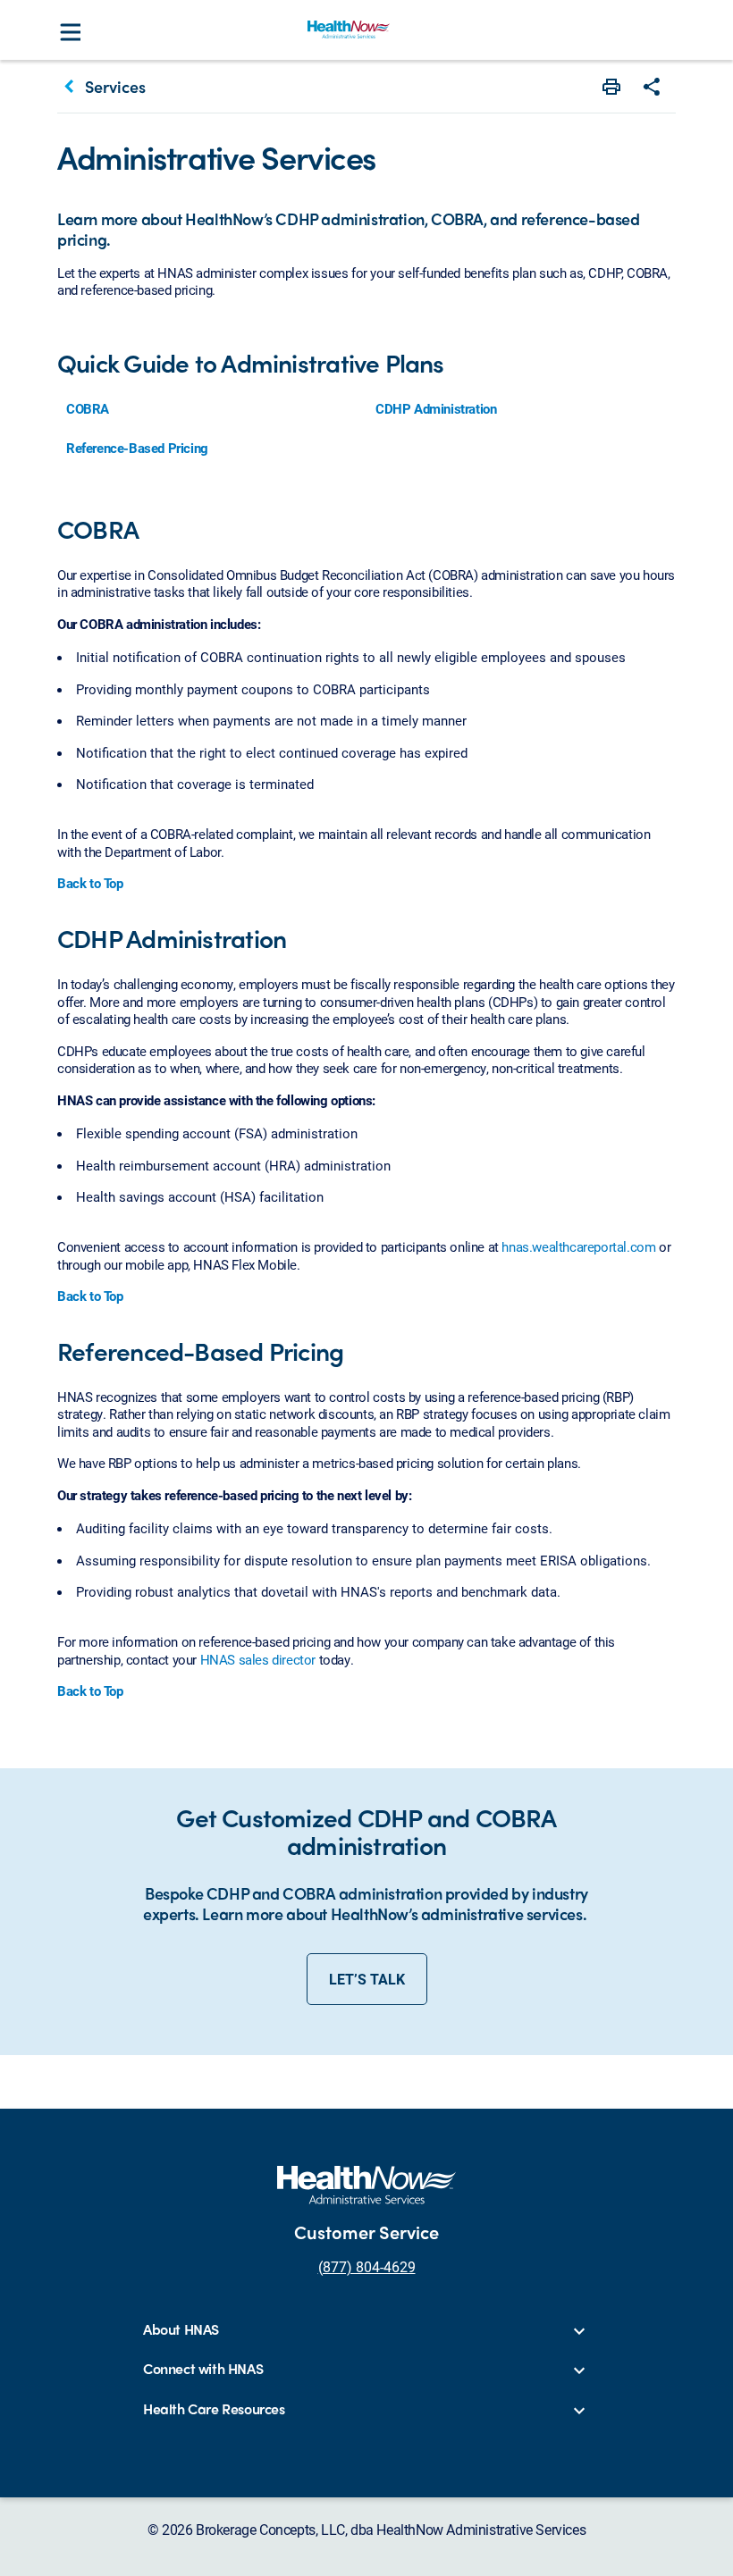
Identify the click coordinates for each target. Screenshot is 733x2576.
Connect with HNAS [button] (203, 2369)
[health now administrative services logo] (349, 29)
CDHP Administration (436, 408)
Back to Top (90, 883)
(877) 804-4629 (367, 2266)
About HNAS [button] (181, 2330)
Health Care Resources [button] (214, 2409)
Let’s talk (367, 1979)
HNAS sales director (258, 1659)
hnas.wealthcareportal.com (578, 1246)
